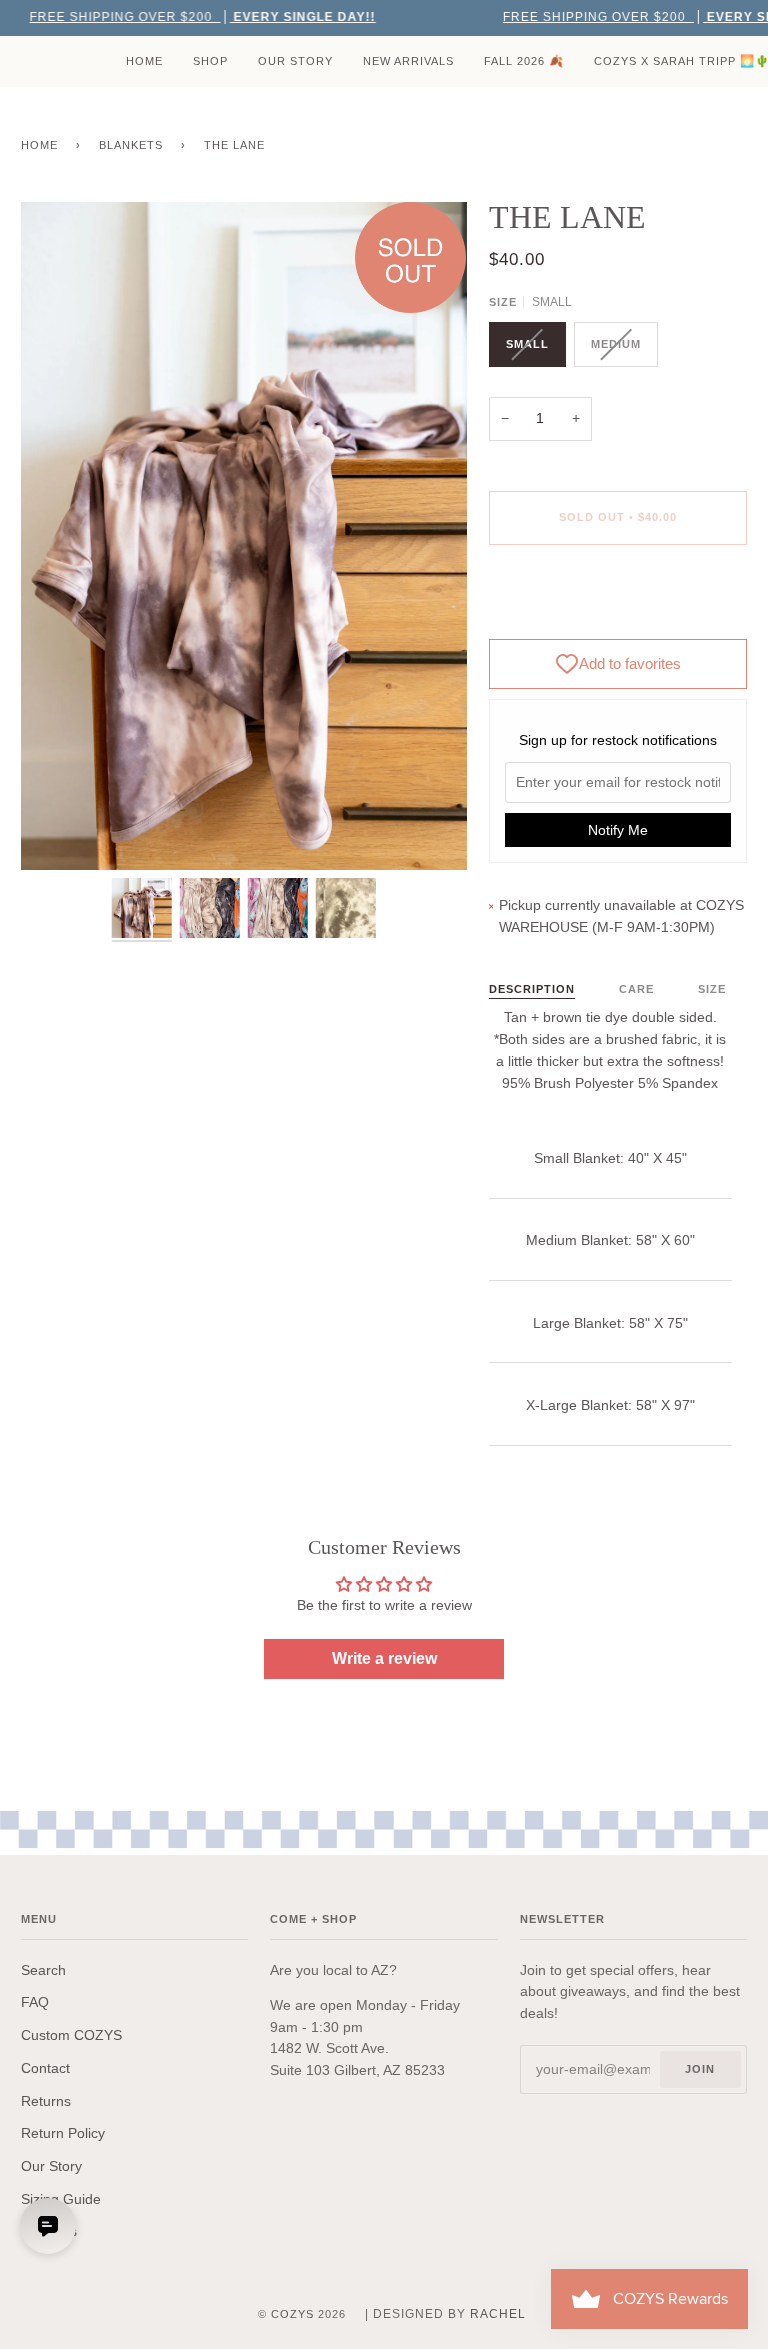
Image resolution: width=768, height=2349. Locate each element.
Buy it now (618, 601)
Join (700, 2069)
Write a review (384, 1658)
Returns (46, 2101)
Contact (45, 2068)
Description (532, 989)
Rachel (498, 2314)
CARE (636, 989)
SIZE (712, 989)
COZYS (292, 2314)
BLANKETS (131, 145)
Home (39, 145)
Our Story (51, 2166)
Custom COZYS (71, 2035)
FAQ (35, 2002)
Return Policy (63, 2133)
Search (43, 1970)
